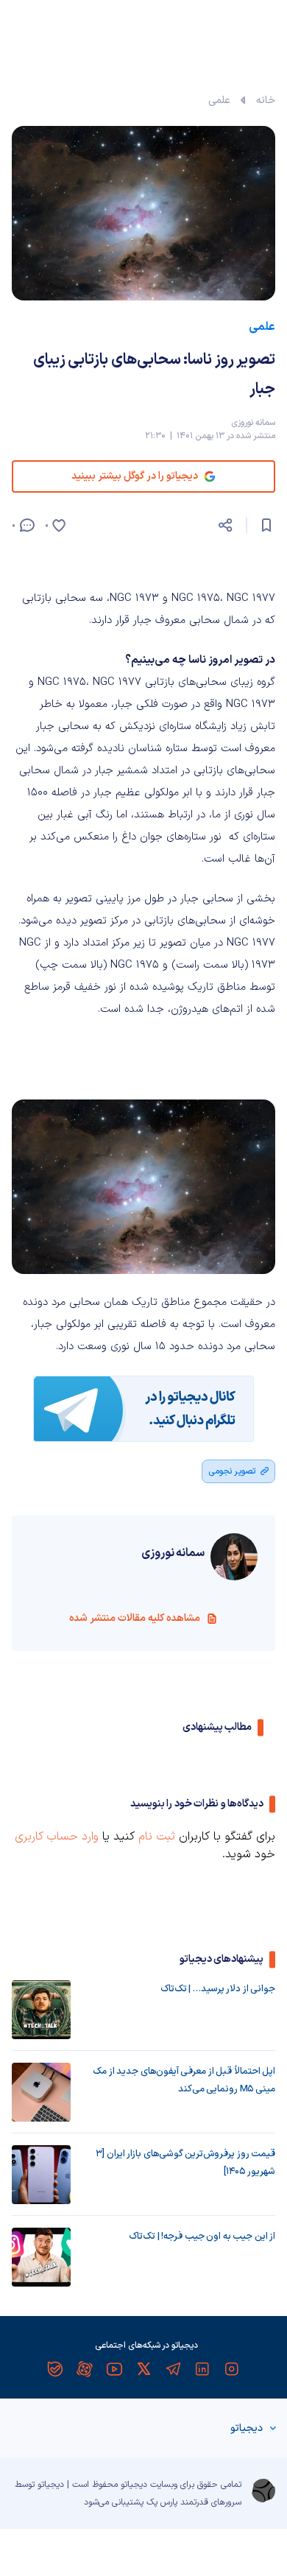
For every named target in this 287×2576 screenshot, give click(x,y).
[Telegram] (173, 2369)
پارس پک (162, 2502)
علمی (219, 101)
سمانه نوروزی (253, 423)
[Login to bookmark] (266, 525)
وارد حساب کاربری (57, 1837)
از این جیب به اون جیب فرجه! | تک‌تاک (202, 2237)
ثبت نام (157, 1837)
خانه (266, 101)
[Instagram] (232, 2369)
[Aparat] (85, 2369)
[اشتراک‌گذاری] (225, 525)
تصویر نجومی (232, 1471)
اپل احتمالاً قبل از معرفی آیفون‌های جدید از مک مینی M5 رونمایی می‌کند (184, 2080)
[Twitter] (143, 2369)
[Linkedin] (202, 2369)
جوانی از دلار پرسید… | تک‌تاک (218, 1989)
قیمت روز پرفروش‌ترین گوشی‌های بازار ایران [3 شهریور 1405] (185, 2163)
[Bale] (55, 2369)
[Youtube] (114, 2369)
